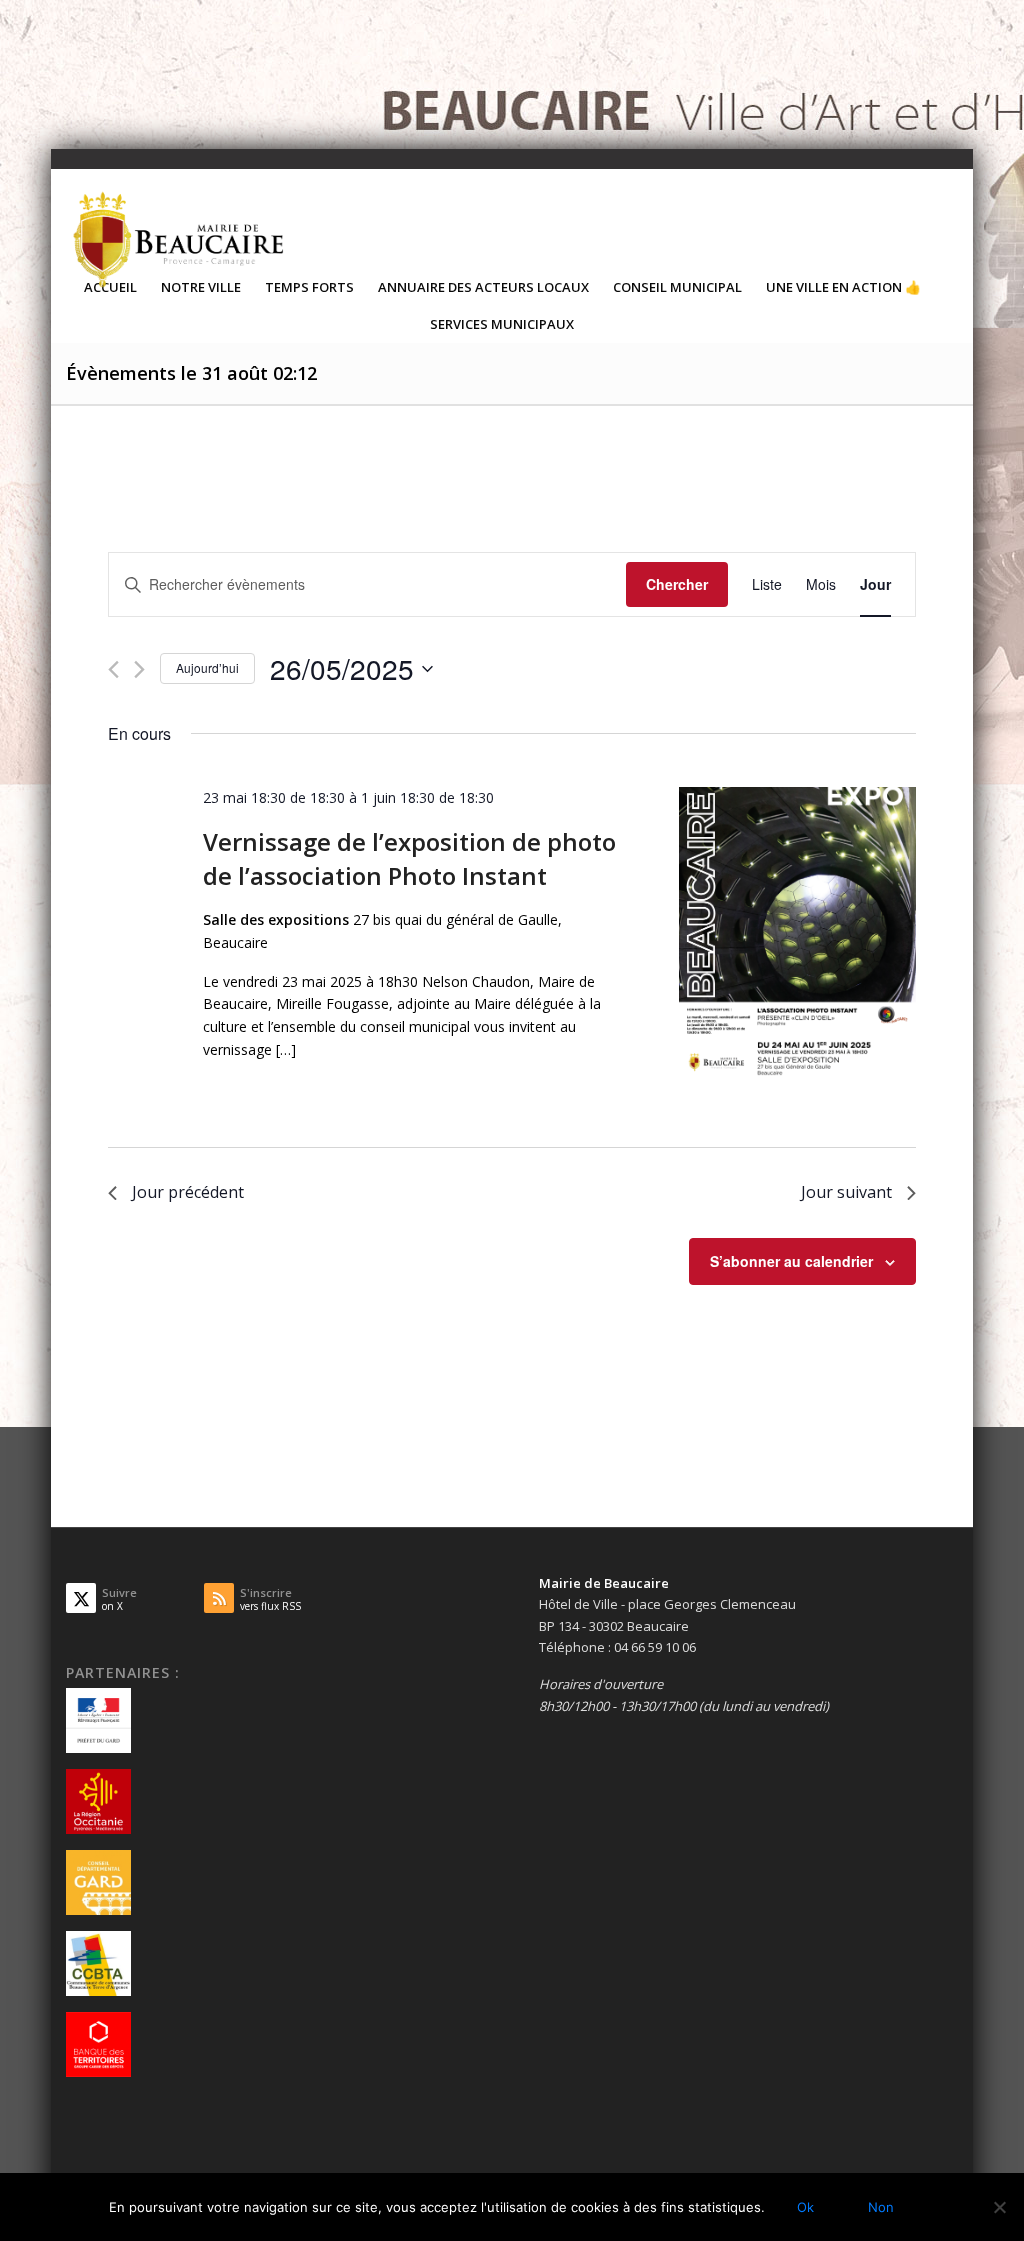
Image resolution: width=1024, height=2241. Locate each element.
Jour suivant (846, 1192)
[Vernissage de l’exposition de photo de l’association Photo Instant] (797, 935)
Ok (805, 2207)
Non (881, 2207)
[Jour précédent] (113, 669)
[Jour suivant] (139, 669)
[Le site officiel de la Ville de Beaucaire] (180, 239)
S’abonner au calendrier (791, 1261)
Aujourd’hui (207, 667)
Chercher (677, 584)
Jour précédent (188, 1192)
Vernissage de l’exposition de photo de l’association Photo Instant (409, 858)
